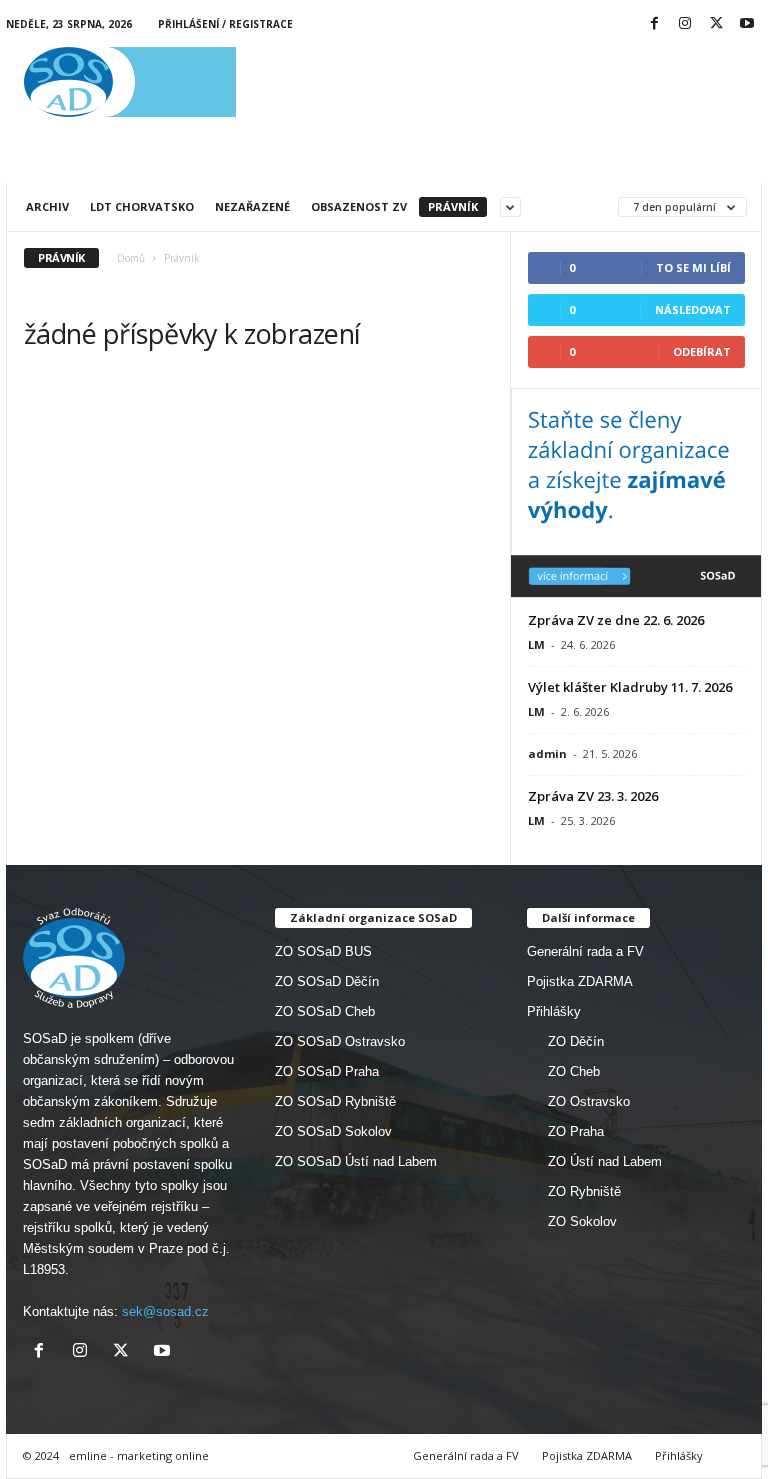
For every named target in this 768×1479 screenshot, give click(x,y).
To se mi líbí (693, 267)
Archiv (47, 206)
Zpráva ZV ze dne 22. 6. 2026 (616, 620)
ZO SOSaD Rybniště (335, 1101)
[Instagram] (685, 24)
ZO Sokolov (582, 1221)
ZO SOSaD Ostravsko (340, 1041)
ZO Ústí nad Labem (605, 1161)
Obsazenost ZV (359, 206)
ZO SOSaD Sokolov (333, 1131)
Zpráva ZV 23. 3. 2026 (593, 796)
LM (536, 644)
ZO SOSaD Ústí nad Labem (356, 1161)
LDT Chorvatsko (142, 206)
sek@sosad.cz (165, 1311)
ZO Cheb (574, 1071)
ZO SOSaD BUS (323, 951)
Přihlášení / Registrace (225, 24)
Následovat (693, 309)
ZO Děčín (576, 1041)
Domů (131, 258)
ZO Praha (576, 1131)
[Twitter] (716, 24)
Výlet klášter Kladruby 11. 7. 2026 (630, 687)
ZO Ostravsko (589, 1101)
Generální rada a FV (585, 951)
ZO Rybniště (584, 1191)
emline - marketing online (139, 1455)
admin (547, 753)
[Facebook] (654, 24)
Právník (453, 206)
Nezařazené (252, 206)
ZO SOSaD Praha (327, 1071)
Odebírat (702, 351)
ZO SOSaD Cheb (325, 1011)
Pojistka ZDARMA (580, 981)
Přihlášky (554, 1011)
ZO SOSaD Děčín (327, 981)
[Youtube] (747, 24)
